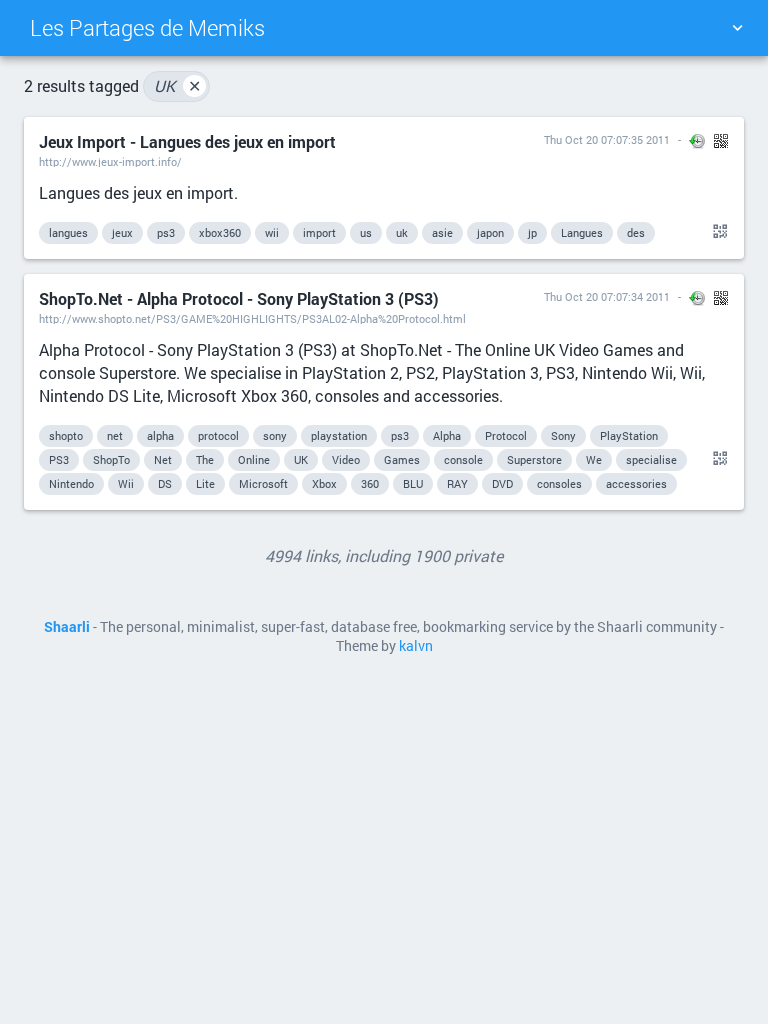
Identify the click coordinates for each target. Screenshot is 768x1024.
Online (254, 459)
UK (177, 85)
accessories (636, 483)
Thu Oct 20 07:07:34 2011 (607, 296)
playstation (339, 435)
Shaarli (67, 627)
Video (346, 459)
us (366, 232)
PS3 (59, 459)
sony (275, 435)
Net (163, 459)
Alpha (447, 435)
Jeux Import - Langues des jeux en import (187, 141)
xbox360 (220, 232)
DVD (502, 483)
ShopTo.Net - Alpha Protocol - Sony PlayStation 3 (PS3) (239, 298)
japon (490, 232)
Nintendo (71, 483)
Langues (582, 232)
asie (442, 232)
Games (402, 459)
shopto (66, 435)
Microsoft (263, 483)
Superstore (534, 459)
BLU (413, 483)
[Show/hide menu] (737, 28)
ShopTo (111, 459)
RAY (457, 483)
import (319, 232)
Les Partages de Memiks (147, 27)
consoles (559, 483)
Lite (205, 483)
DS (165, 483)
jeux (122, 232)
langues (68, 232)
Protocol (506, 435)
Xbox (324, 483)
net (115, 435)
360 (370, 483)
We (594, 459)
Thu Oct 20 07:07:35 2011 (607, 139)
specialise (651, 459)
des (636, 232)
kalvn (416, 646)
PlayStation (629, 435)
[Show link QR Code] (717, 232)
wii (272, 232)
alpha (160, 435)
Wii (126, 483)
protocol (218, 435)
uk (402, 232)
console (463, 459)
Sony (563, 435)
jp (532, 232)
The (205, 459)
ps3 (166, 232)
